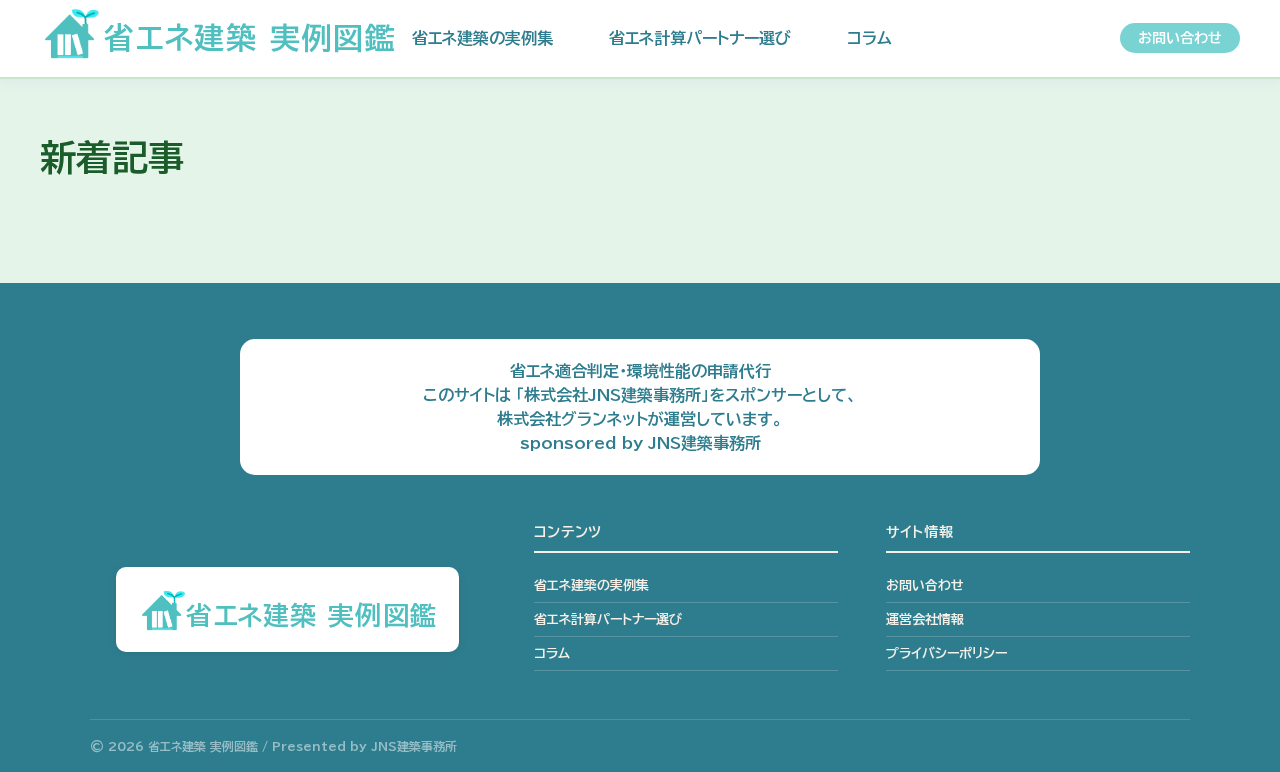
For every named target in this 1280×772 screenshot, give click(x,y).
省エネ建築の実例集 (482, 38)
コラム (869, 38)
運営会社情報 (925, 619)
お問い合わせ (1180, 38)
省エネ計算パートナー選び (700, 38)
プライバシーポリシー (946, 653)
